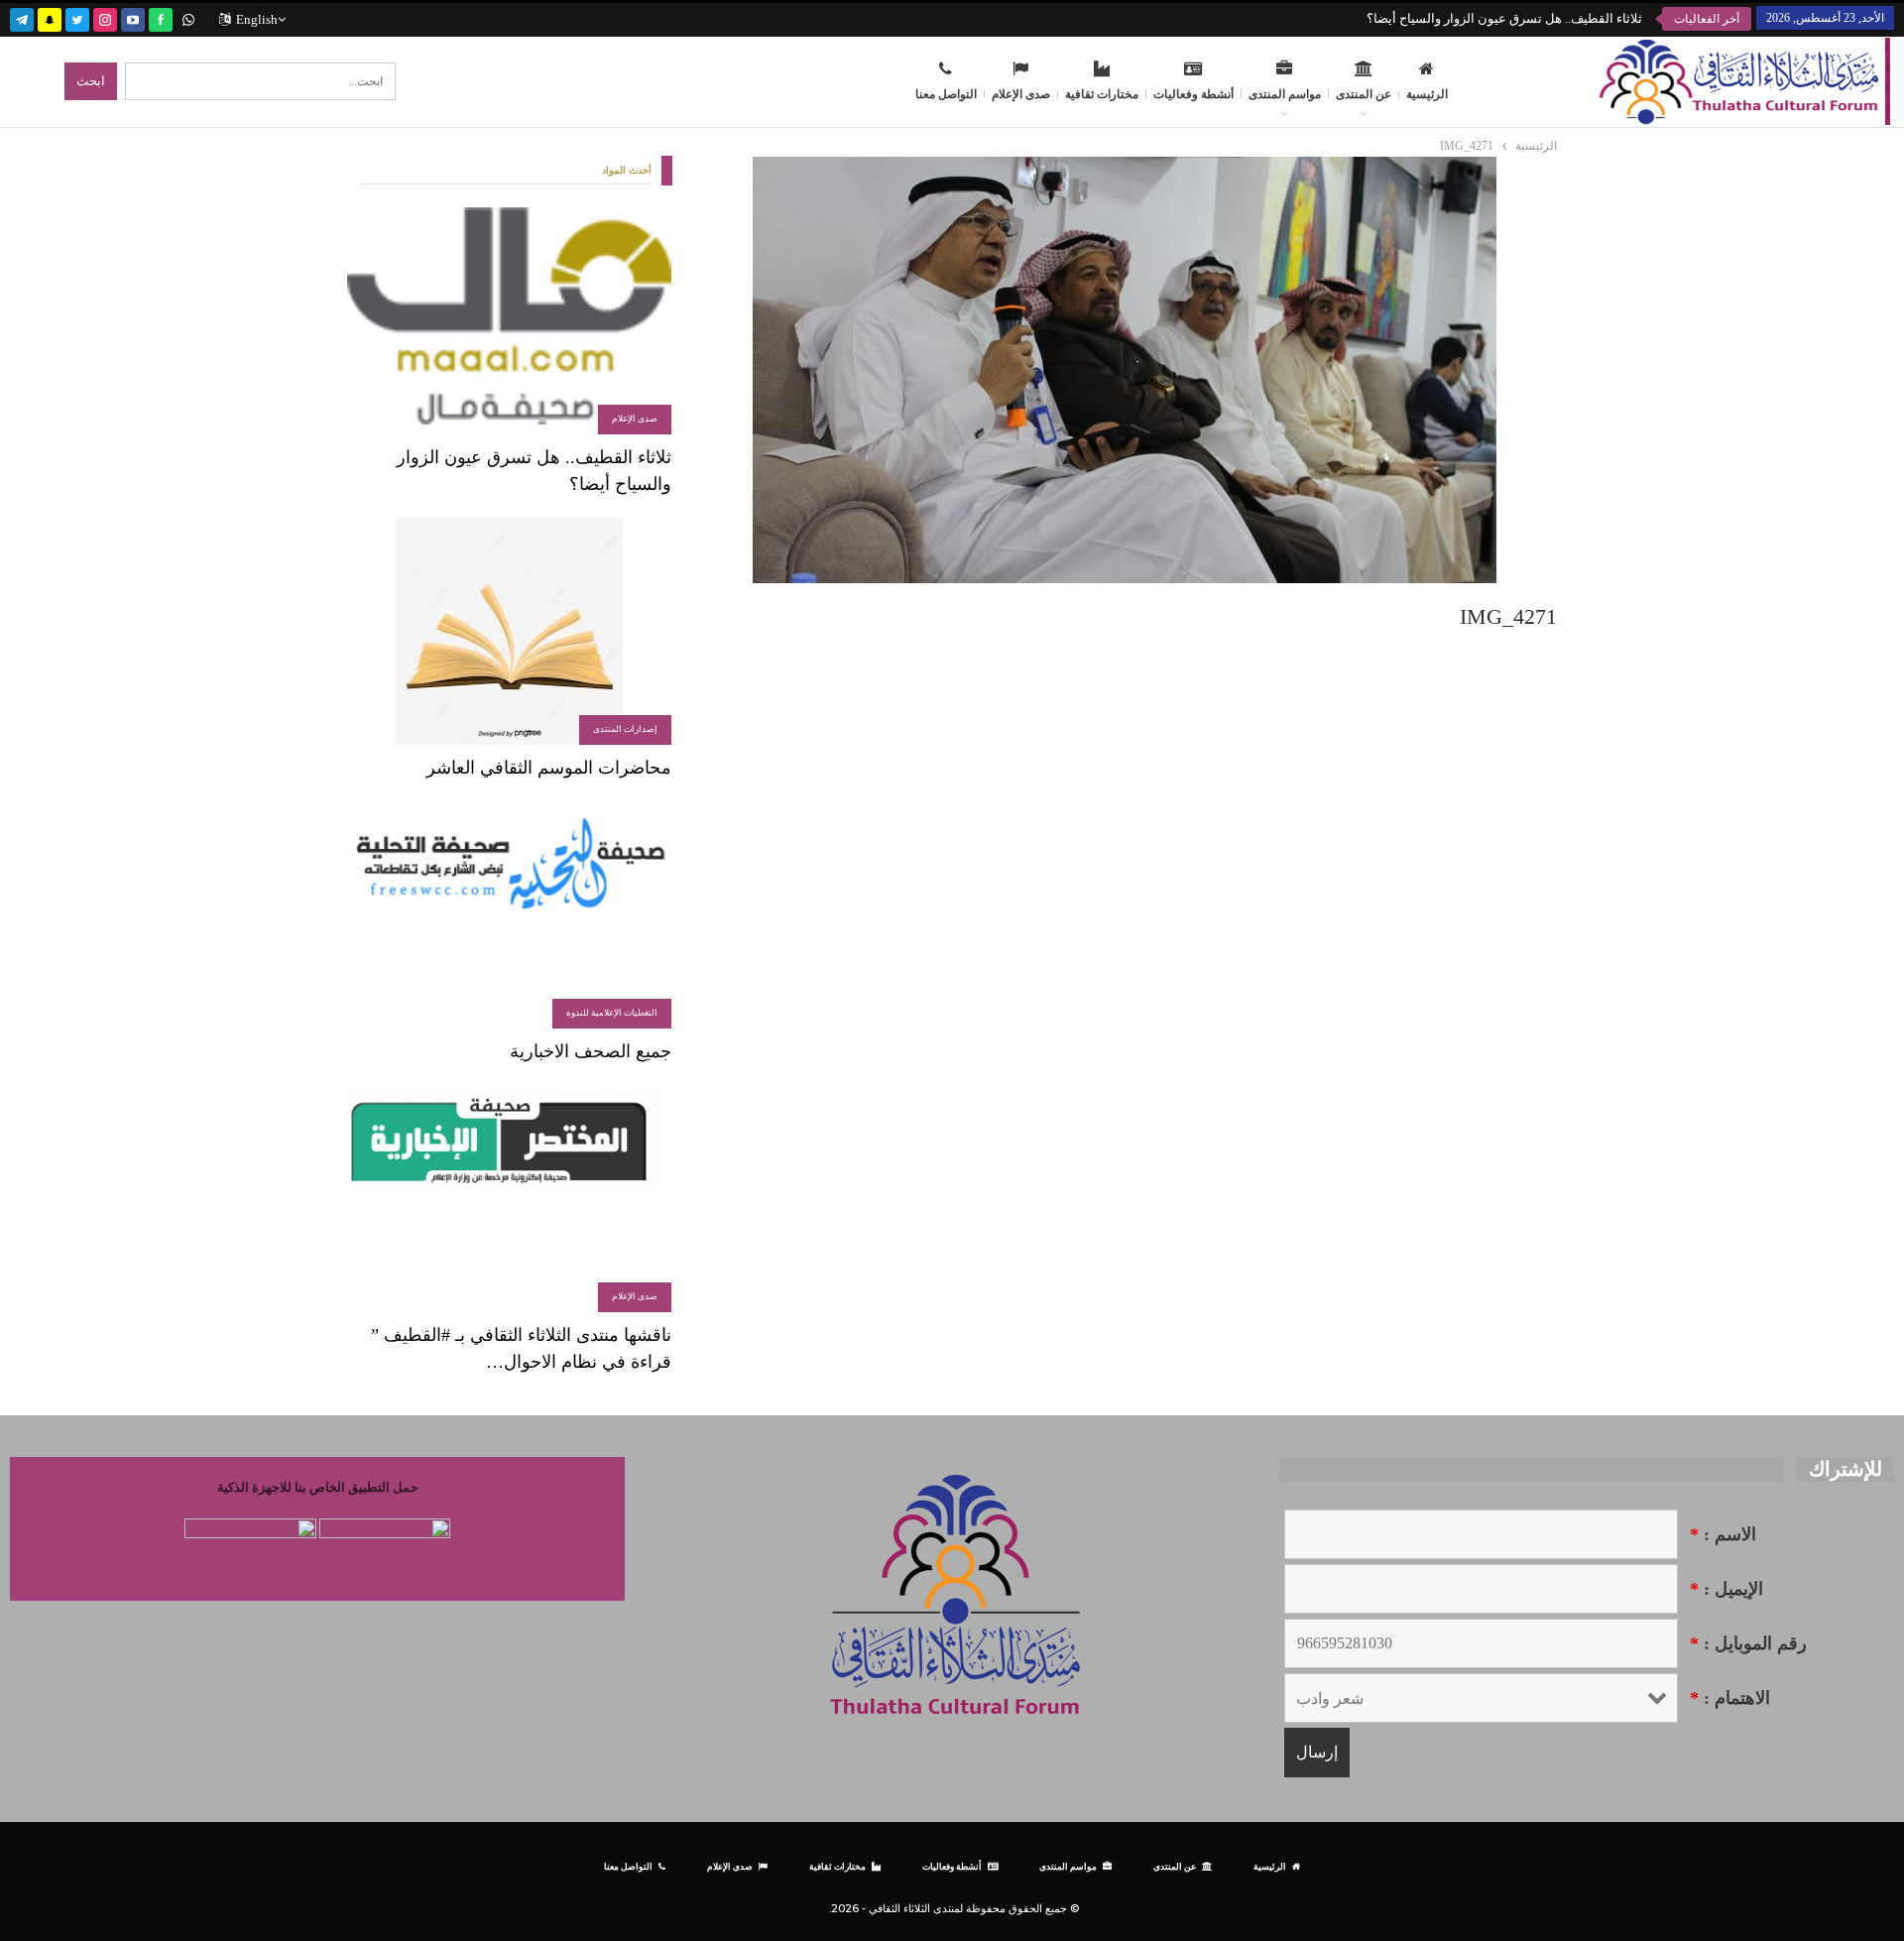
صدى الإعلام (1021, 94)
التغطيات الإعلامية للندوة (612, 1013)
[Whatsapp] (188, 17)
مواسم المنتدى (1285, 94)
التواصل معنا (946, 94)
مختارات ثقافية (1102, 94)
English (257, 19)
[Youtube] (133, 17)
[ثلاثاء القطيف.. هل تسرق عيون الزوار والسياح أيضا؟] (509, 321)
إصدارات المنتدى (625, 729)
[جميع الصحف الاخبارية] (509, 915)
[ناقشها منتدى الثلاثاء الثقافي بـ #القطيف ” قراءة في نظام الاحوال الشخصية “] (509, 1199)
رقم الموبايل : (1748, 1643)
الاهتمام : (1730, 1698)
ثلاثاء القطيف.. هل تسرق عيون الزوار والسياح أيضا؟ (1504, 18)
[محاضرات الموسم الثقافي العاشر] (509, 631)
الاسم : (1723, 1534)
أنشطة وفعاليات (1193, 94)
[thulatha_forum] (105, 17)
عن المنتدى (1364, 94)
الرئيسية (1427, 94)
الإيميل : (1726, 1589)
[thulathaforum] (161, 17)
